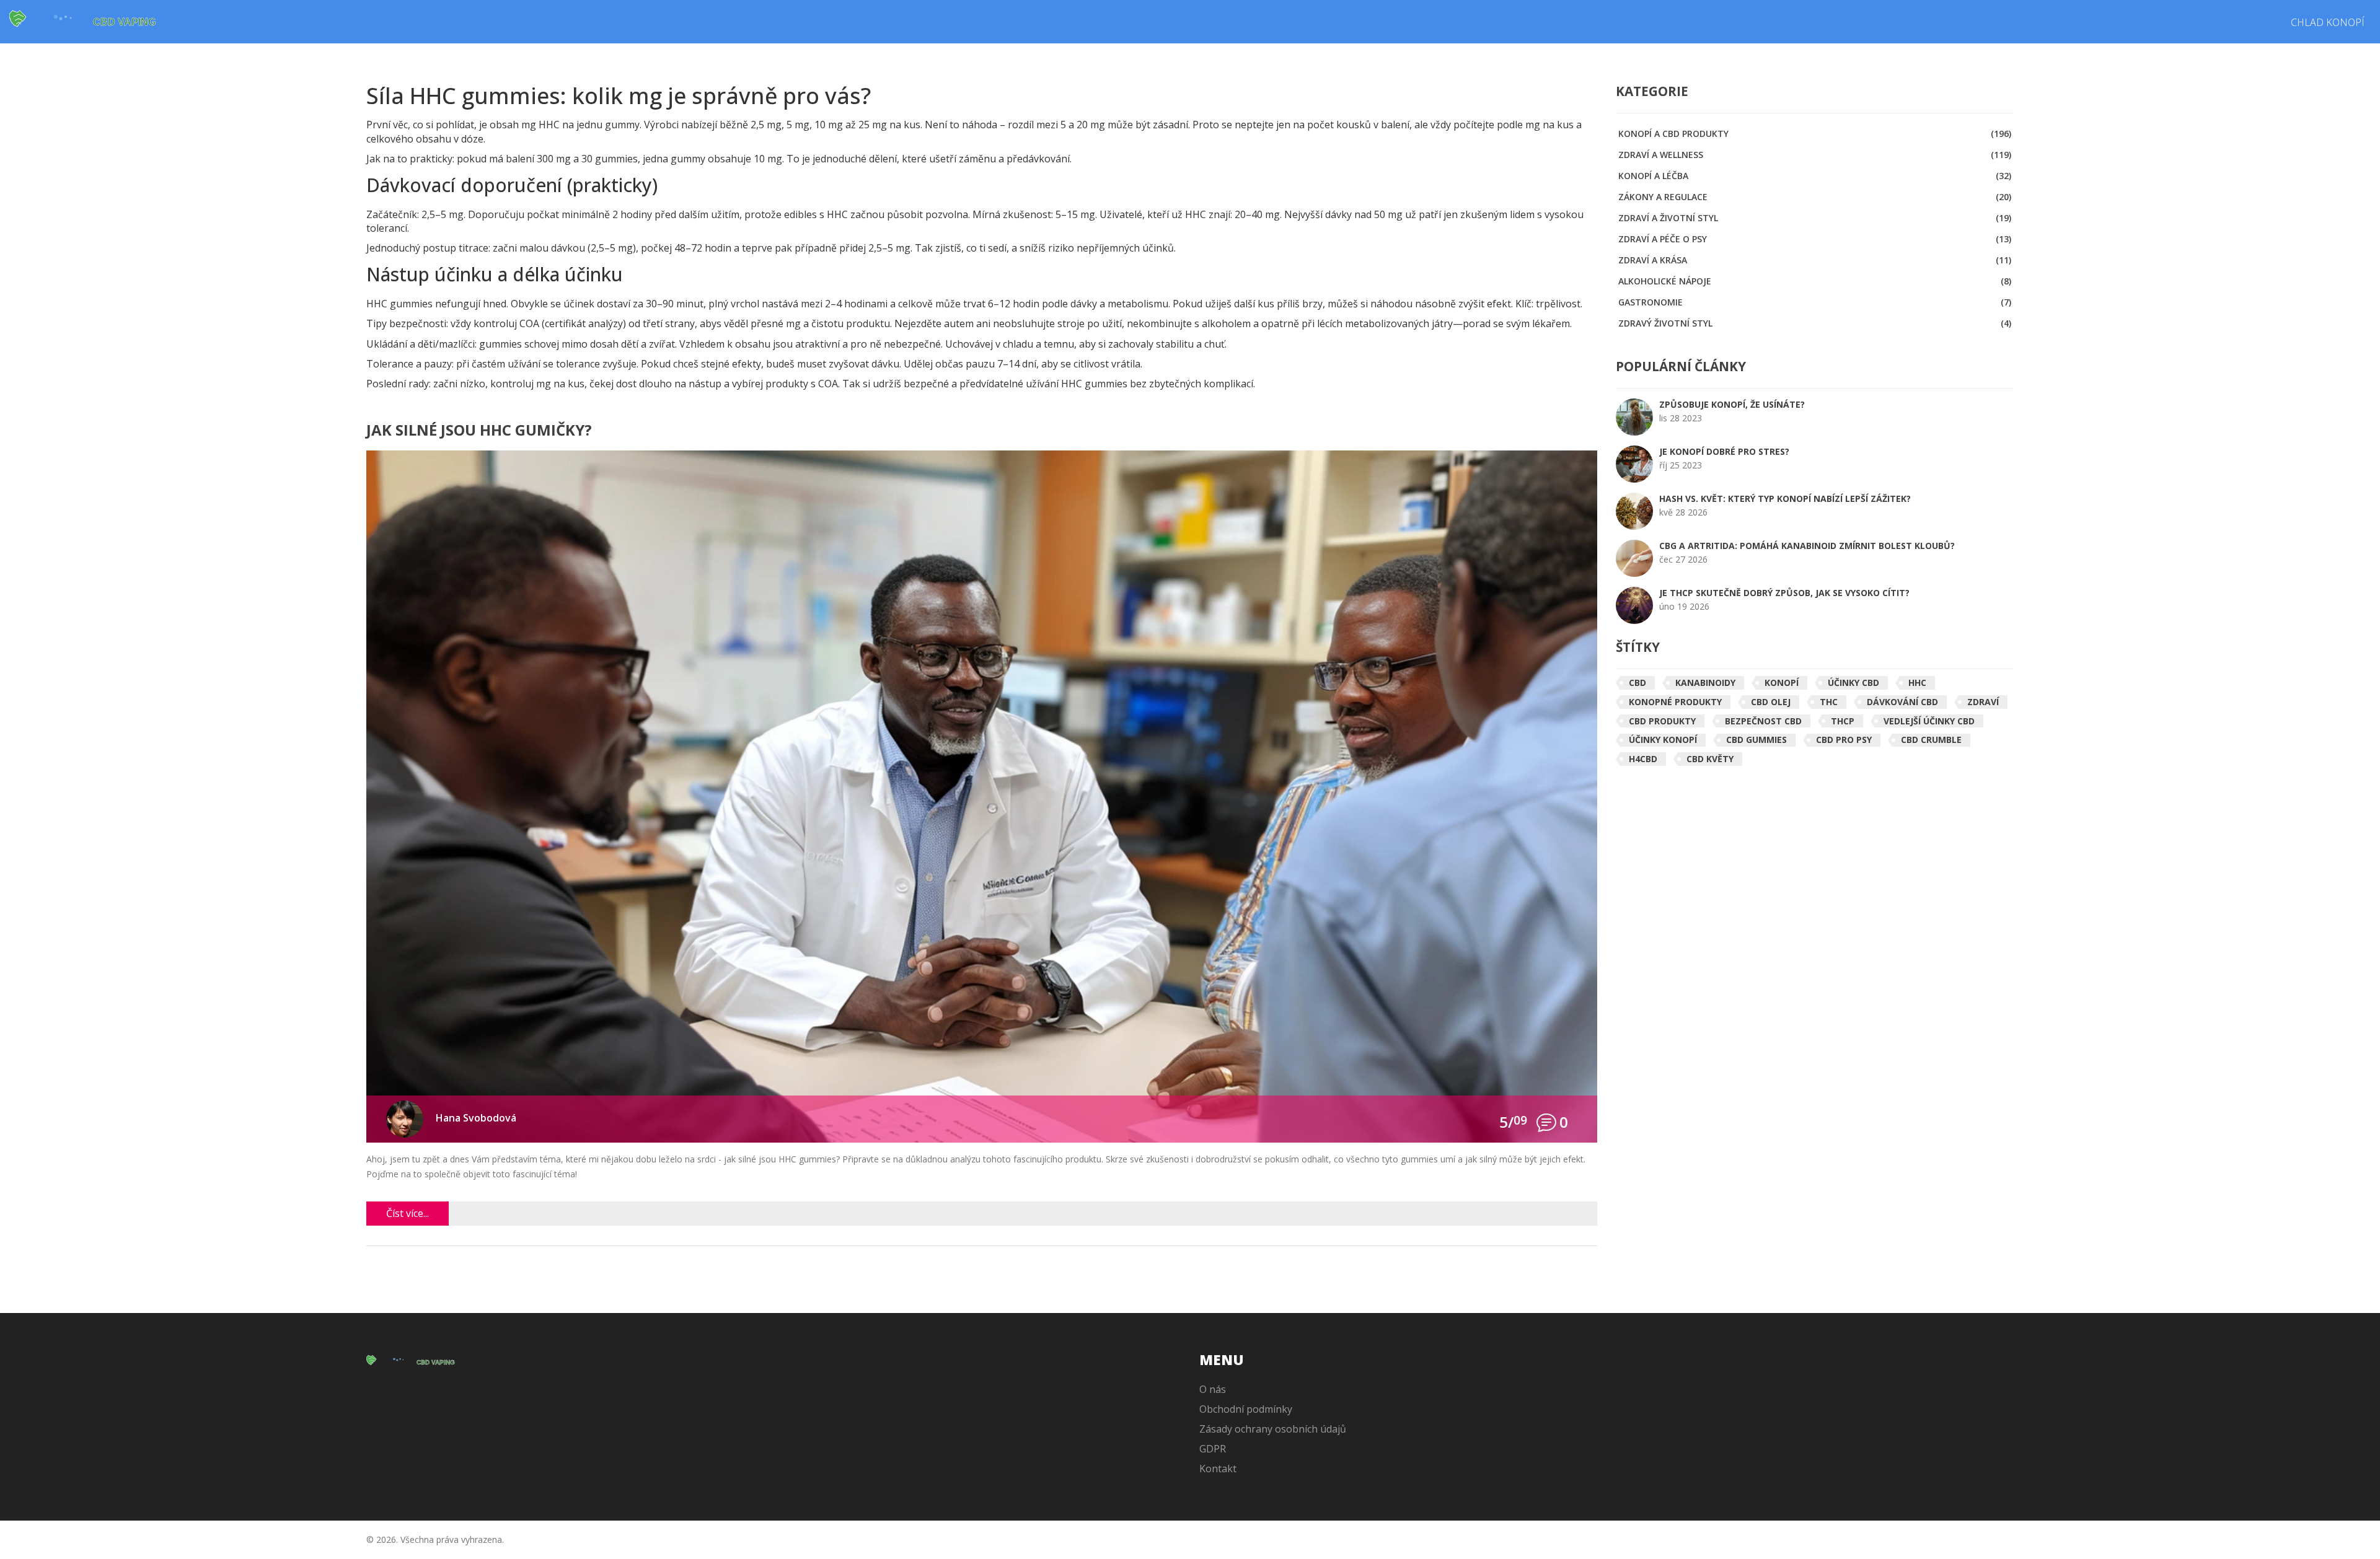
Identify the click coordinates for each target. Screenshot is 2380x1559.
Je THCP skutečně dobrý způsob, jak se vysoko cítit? (1784, 593)
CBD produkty (1662, 721)
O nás (1213, 1389)
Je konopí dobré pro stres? (1724, 451)
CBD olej (1771, 702)
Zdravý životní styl (1815, 323)
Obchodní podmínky (1246, 1409)
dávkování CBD (1902, 702)
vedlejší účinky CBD (1929, 721)
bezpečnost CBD (1763, 721)
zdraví (1983, 702)
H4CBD (1643, 759)
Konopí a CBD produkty (1815, 134)
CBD (1637, 683)
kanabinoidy (1705, 683)
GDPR (1213, 1449)
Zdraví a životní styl (1815, 218)
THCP (1843, 721)
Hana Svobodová (476, 1118)
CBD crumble (1931, 740)
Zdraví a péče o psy (1815, 239)
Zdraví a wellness (1815, 155)
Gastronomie (1815, 302)
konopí (1782, 683)
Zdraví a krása (1815, 260)
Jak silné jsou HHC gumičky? (479, 431)
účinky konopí (1663, 740)
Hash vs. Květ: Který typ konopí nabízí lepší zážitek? (1785, 498)
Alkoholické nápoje (1815, 281)
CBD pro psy (1844, 740)
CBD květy (1710, 759)
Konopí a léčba (1815, 176)
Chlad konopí (2328, 22)
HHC (1917, 683)
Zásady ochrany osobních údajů (1273, 1429)
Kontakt (1218, 1469)
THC (1829, 702)
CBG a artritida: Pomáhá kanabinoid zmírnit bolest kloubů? (1807, 546)
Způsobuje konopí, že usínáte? (1732, 404)
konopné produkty (1675, 702)
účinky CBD (1853, 683)
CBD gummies (1756, 740)
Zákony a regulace (1815, 197)
